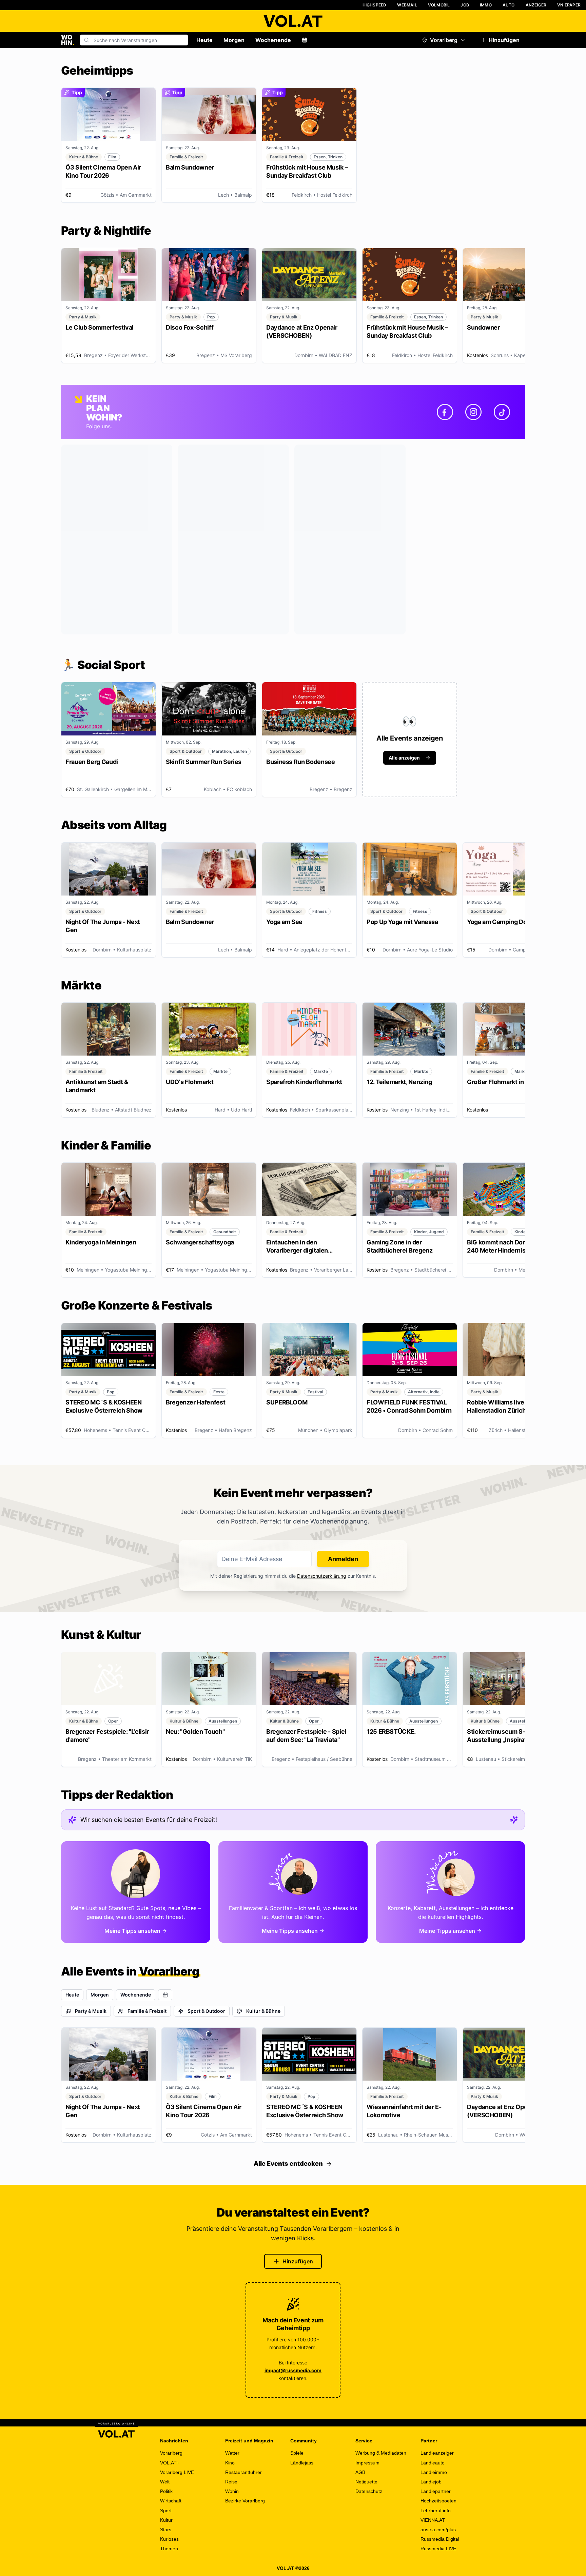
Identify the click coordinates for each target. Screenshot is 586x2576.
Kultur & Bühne (263, 2011)
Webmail (407, 5)
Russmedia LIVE (438, 2549)
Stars (166, 2530)
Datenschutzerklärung (322, 1576)
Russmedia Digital (440, 2539)
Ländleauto (433, 2463)
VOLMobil (439, 5)
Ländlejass (302, 2463)
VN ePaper (569, 5)
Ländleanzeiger (437, 2453)
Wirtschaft (171, 2501)
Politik (166, 2491)
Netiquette (366, 2482)
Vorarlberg (444, 40)
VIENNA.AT (433, 2520)
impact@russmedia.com (293, 2370)
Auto (509, 5)
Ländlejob (431, 2482)
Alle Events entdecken (288, 2164)
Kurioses (169, 2539)
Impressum (367, 2463)
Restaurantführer (243, 2472)
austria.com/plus (438, 2530)
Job (465, 5)
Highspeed (375, 5)
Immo (486, 5)
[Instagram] (473, 412)
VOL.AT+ (170, 2463)
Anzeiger (536, 5)
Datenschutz (369, 2491)
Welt (165, 2482)
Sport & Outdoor (206, 2011)
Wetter (232, 2453)
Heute (204, 40)
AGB (360, 2472)
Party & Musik (91, 2011)
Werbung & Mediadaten (381, 2453)
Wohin (232, 2491)
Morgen (234, 40)
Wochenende (273, 40)
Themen (169, 2549)
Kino (230, 2463)
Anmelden (343, 1559)
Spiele (297, 2453)
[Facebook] (445, 412)
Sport (166, 2511)
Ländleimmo (434, 2472)
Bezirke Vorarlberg (245, 2501)
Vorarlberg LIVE (177, 2472)
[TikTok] (502, 412)
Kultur (166, 2520)
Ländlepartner (436, 2491)
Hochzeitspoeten (438, 2501)
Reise (231, 2482)
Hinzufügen (504, 40)
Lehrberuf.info (436, 2511)
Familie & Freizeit (147, 2011)
